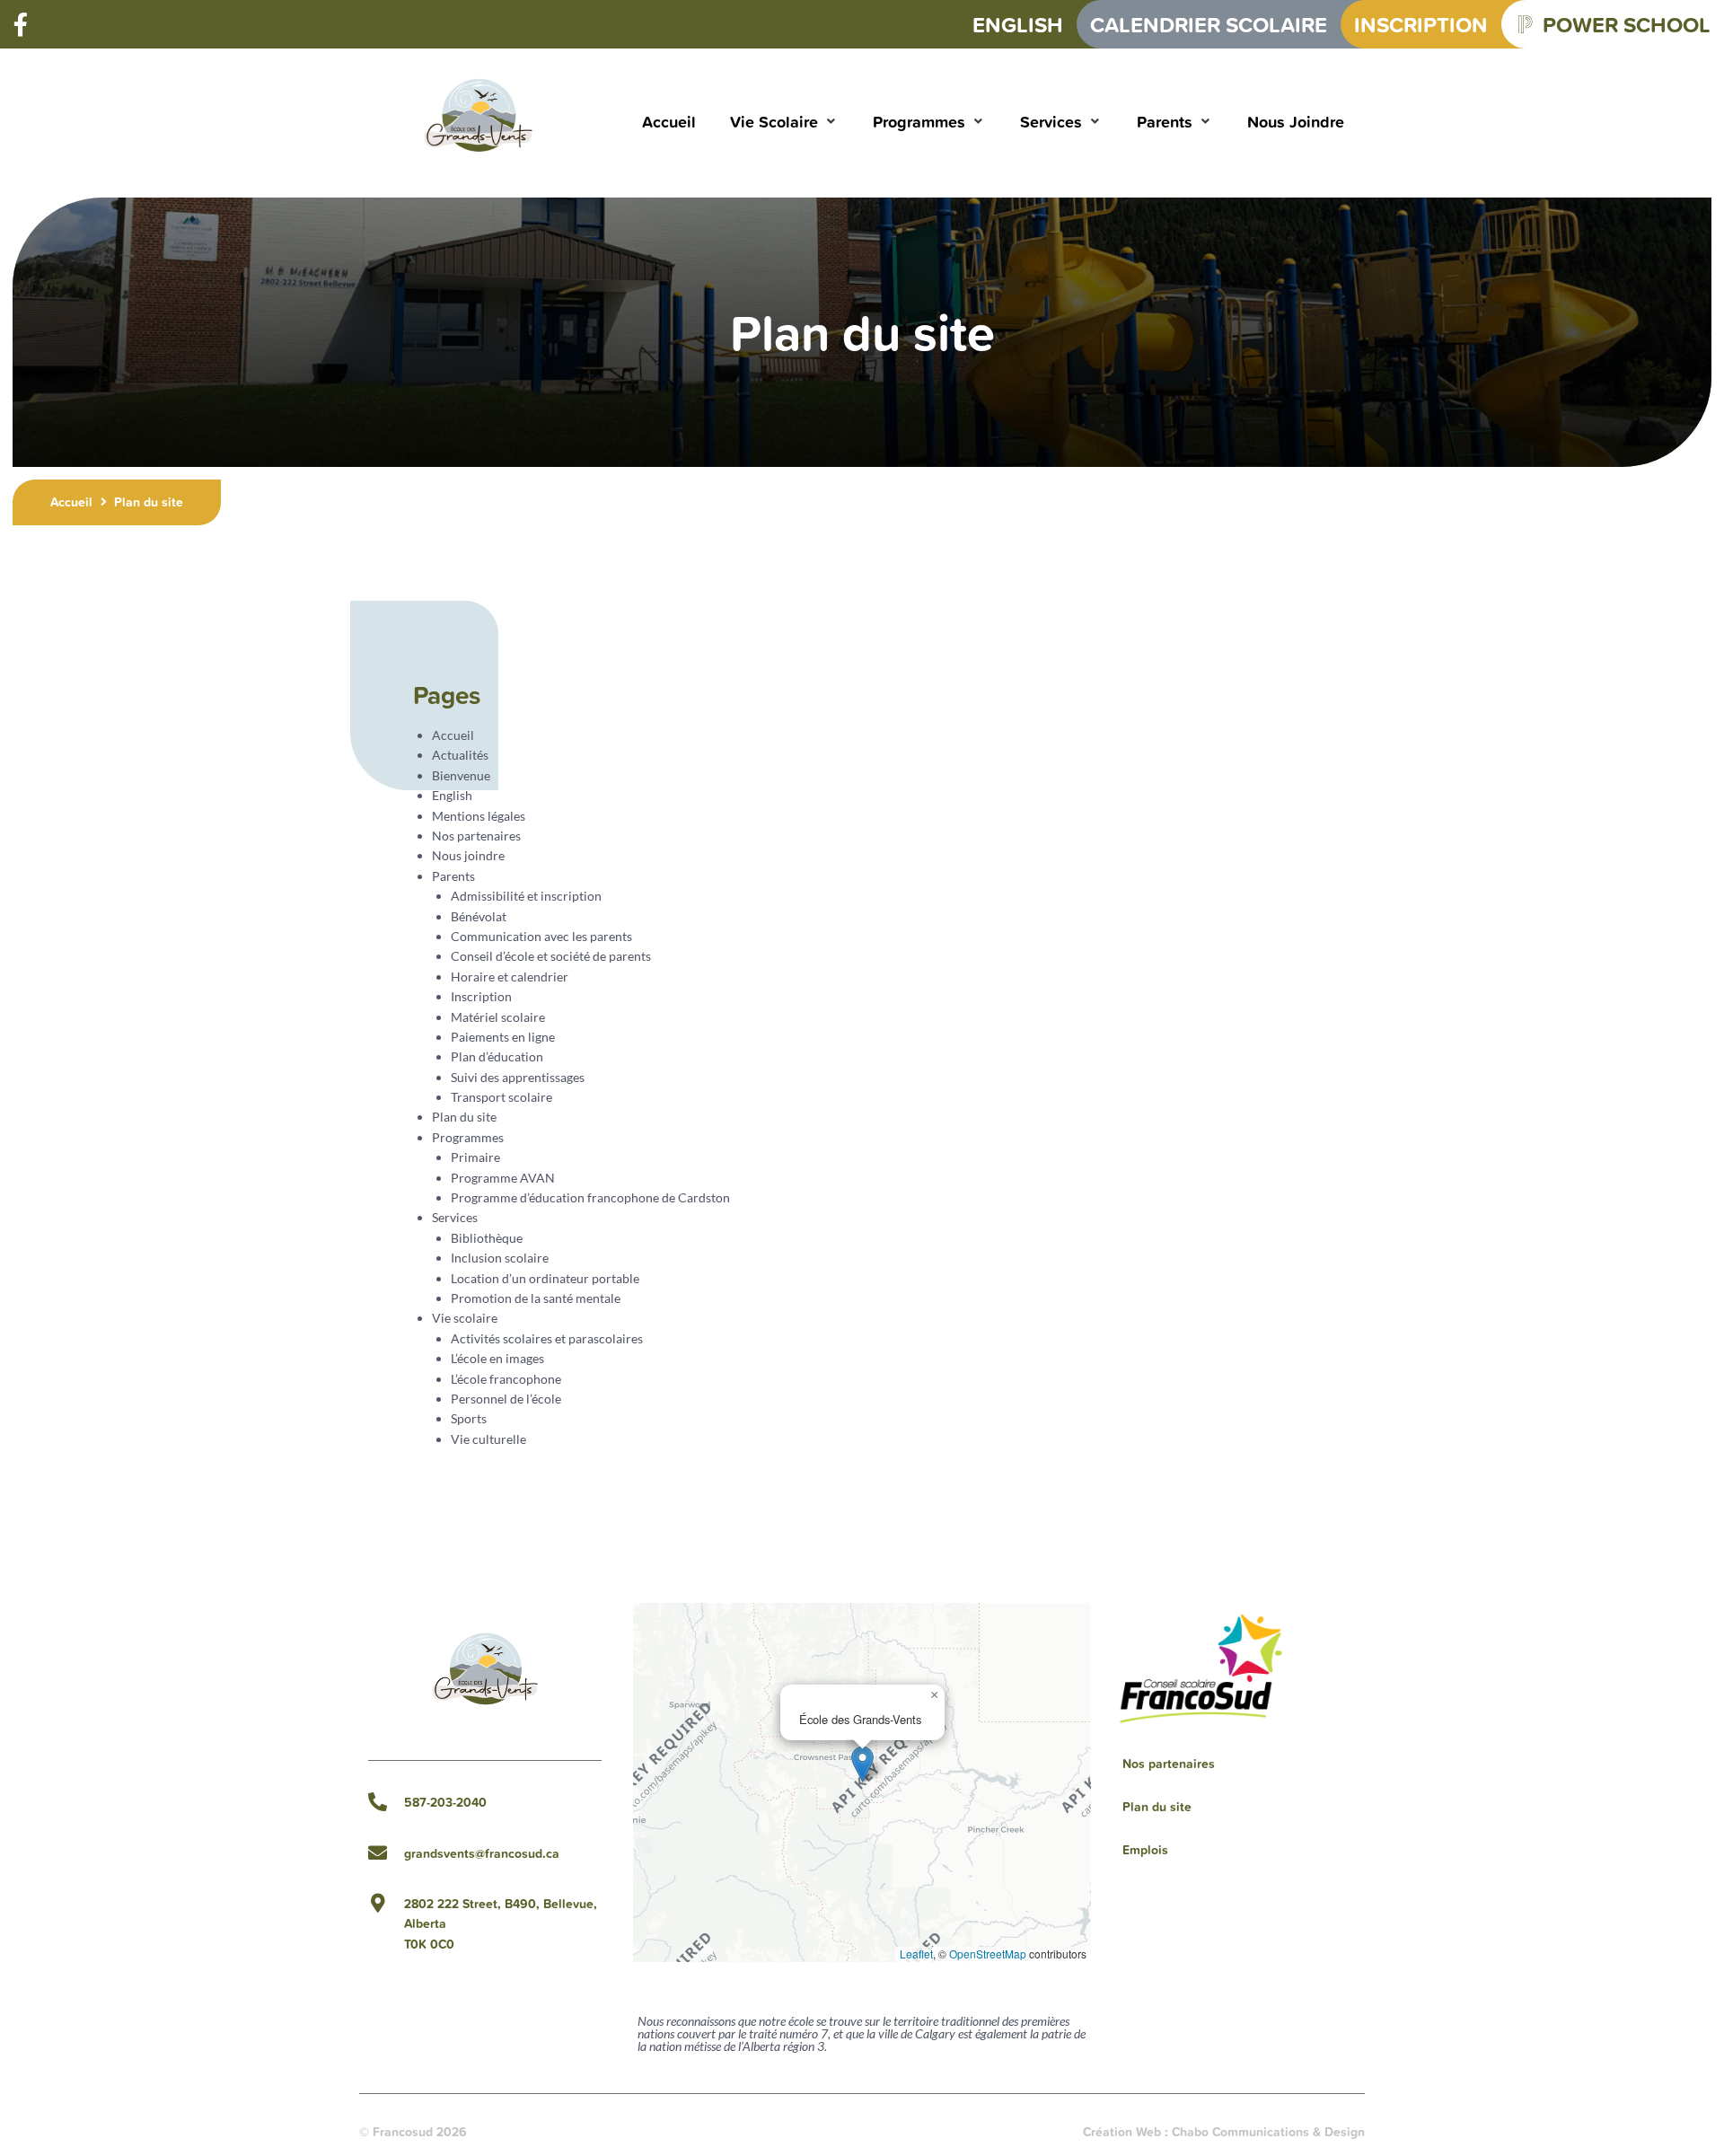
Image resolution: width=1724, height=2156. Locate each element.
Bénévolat (479, 916)
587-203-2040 (445, 1802)
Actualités (460, 755)
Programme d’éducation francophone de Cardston (590, 1197)
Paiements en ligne (503, 1037)
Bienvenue (461, 775)
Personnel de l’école (506, 1399)
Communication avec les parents (541, 936)
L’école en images (497, 1358)
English (452, 795)
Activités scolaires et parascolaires (547, 1338)
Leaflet (916, 1954)
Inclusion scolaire (500, 1258)
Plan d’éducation (497, 1056)
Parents (453, 876)
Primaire (475, 1157)
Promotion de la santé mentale (536, 1298)
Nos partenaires (476, 836)
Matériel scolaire (498, 1017)
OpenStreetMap (988, 1954)
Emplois (1145, 1850)
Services (455, 1217)
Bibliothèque (487, 1238)
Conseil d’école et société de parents (551, 956)
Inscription (481, 996)
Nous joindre (468, 855)
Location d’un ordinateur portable (545, 1278)
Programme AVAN (503, 1178)
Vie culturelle (488, 1439)
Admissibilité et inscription (526, 896)
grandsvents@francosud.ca (482, 1853)
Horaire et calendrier (510, 977)
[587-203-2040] (378, 1802)
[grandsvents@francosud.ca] (378, 1853)
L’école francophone (506, 1379)
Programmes (468, 1137)
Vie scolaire (465, 1318)
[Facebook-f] (21, 24)
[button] (784, 122)
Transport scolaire (501, 1097)
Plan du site (464, 1117)
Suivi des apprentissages (518, 1077)
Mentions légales (479, 816)
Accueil (71, 502)
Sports (469, 1418)
